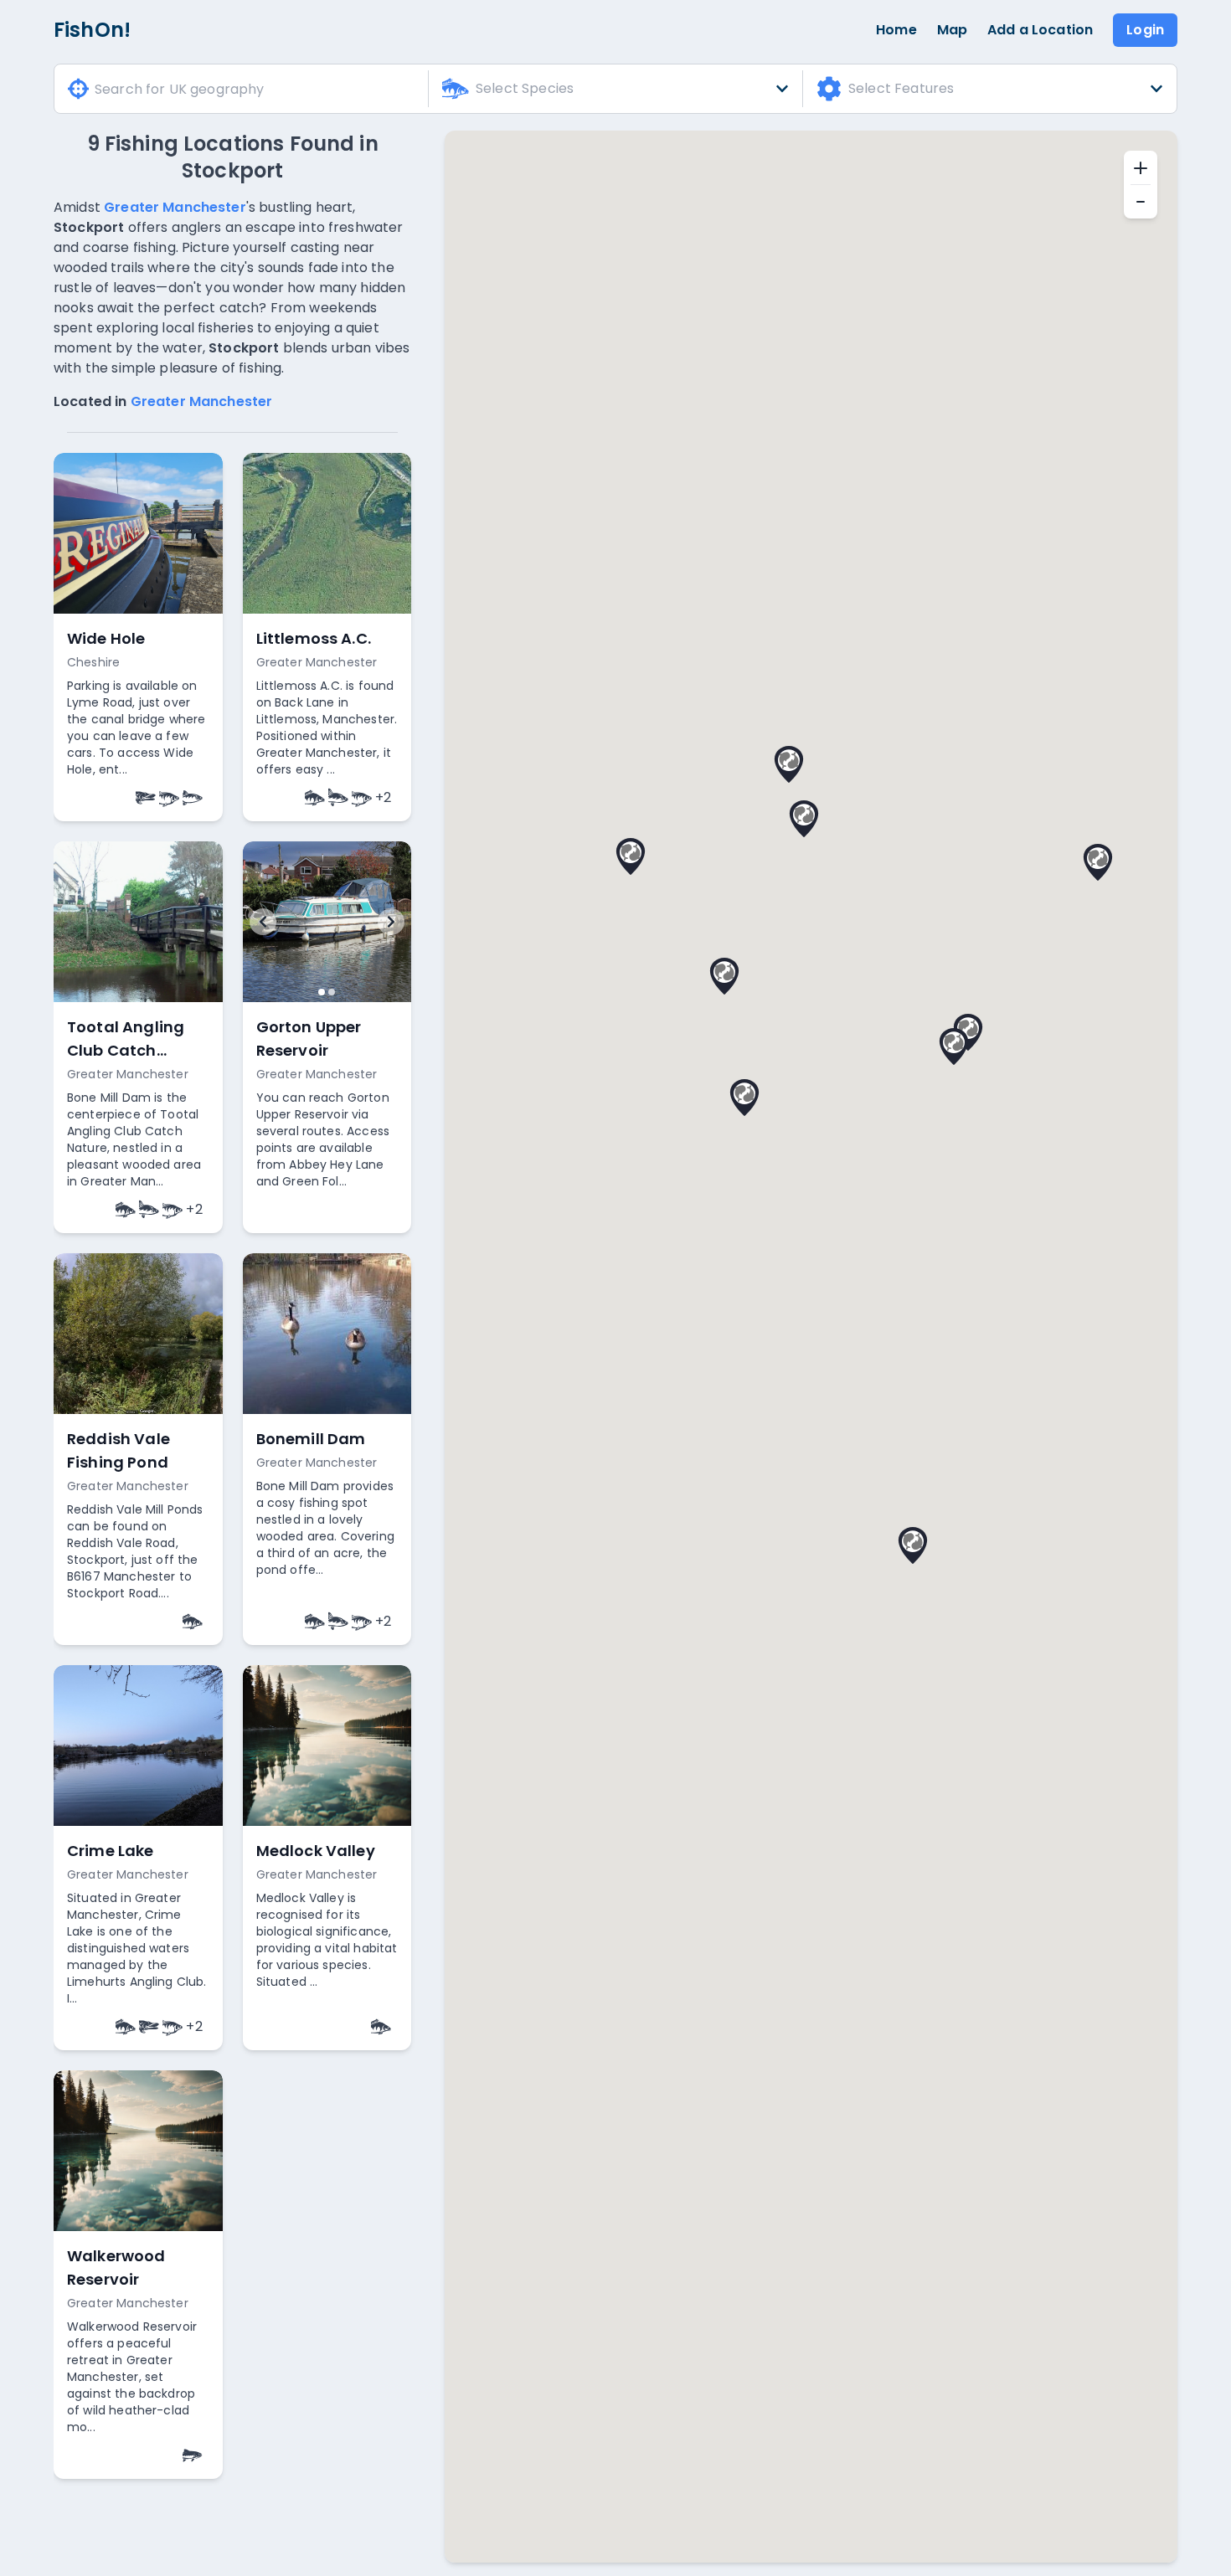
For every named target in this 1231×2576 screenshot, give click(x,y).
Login (1145, 30)
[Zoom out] (1141, 202)
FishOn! (92, 30)
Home (896, 30)
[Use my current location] (78, 89)
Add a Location (1040, 30)
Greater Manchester (175, 207)
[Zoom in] (1141, 167)
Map (952, 30)
